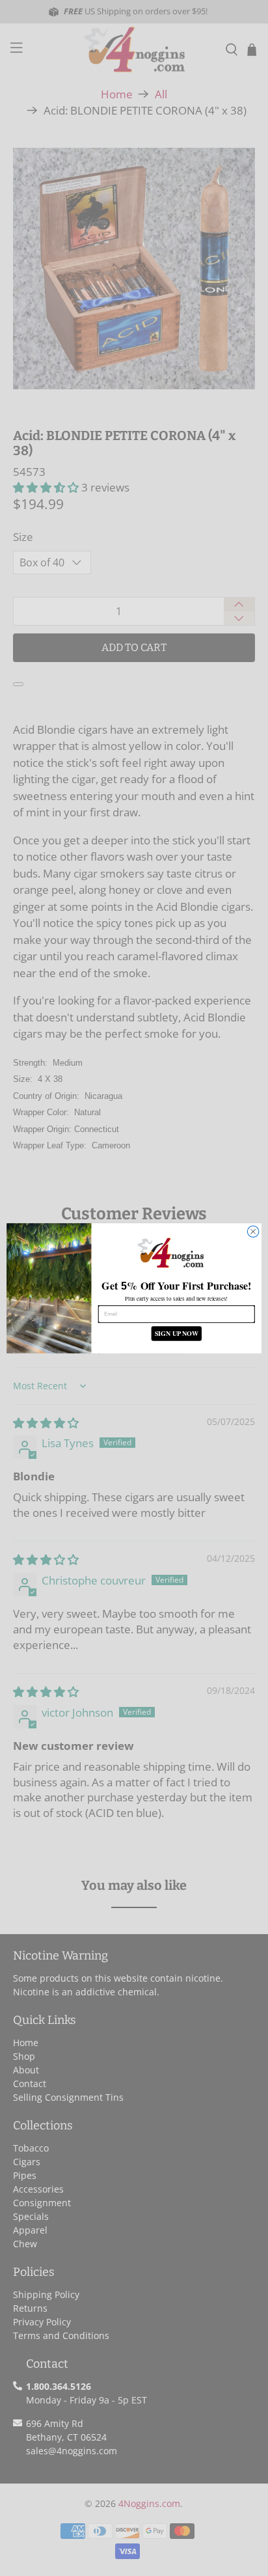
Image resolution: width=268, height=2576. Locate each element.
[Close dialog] (253, 1232)
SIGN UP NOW (177, 1334)
